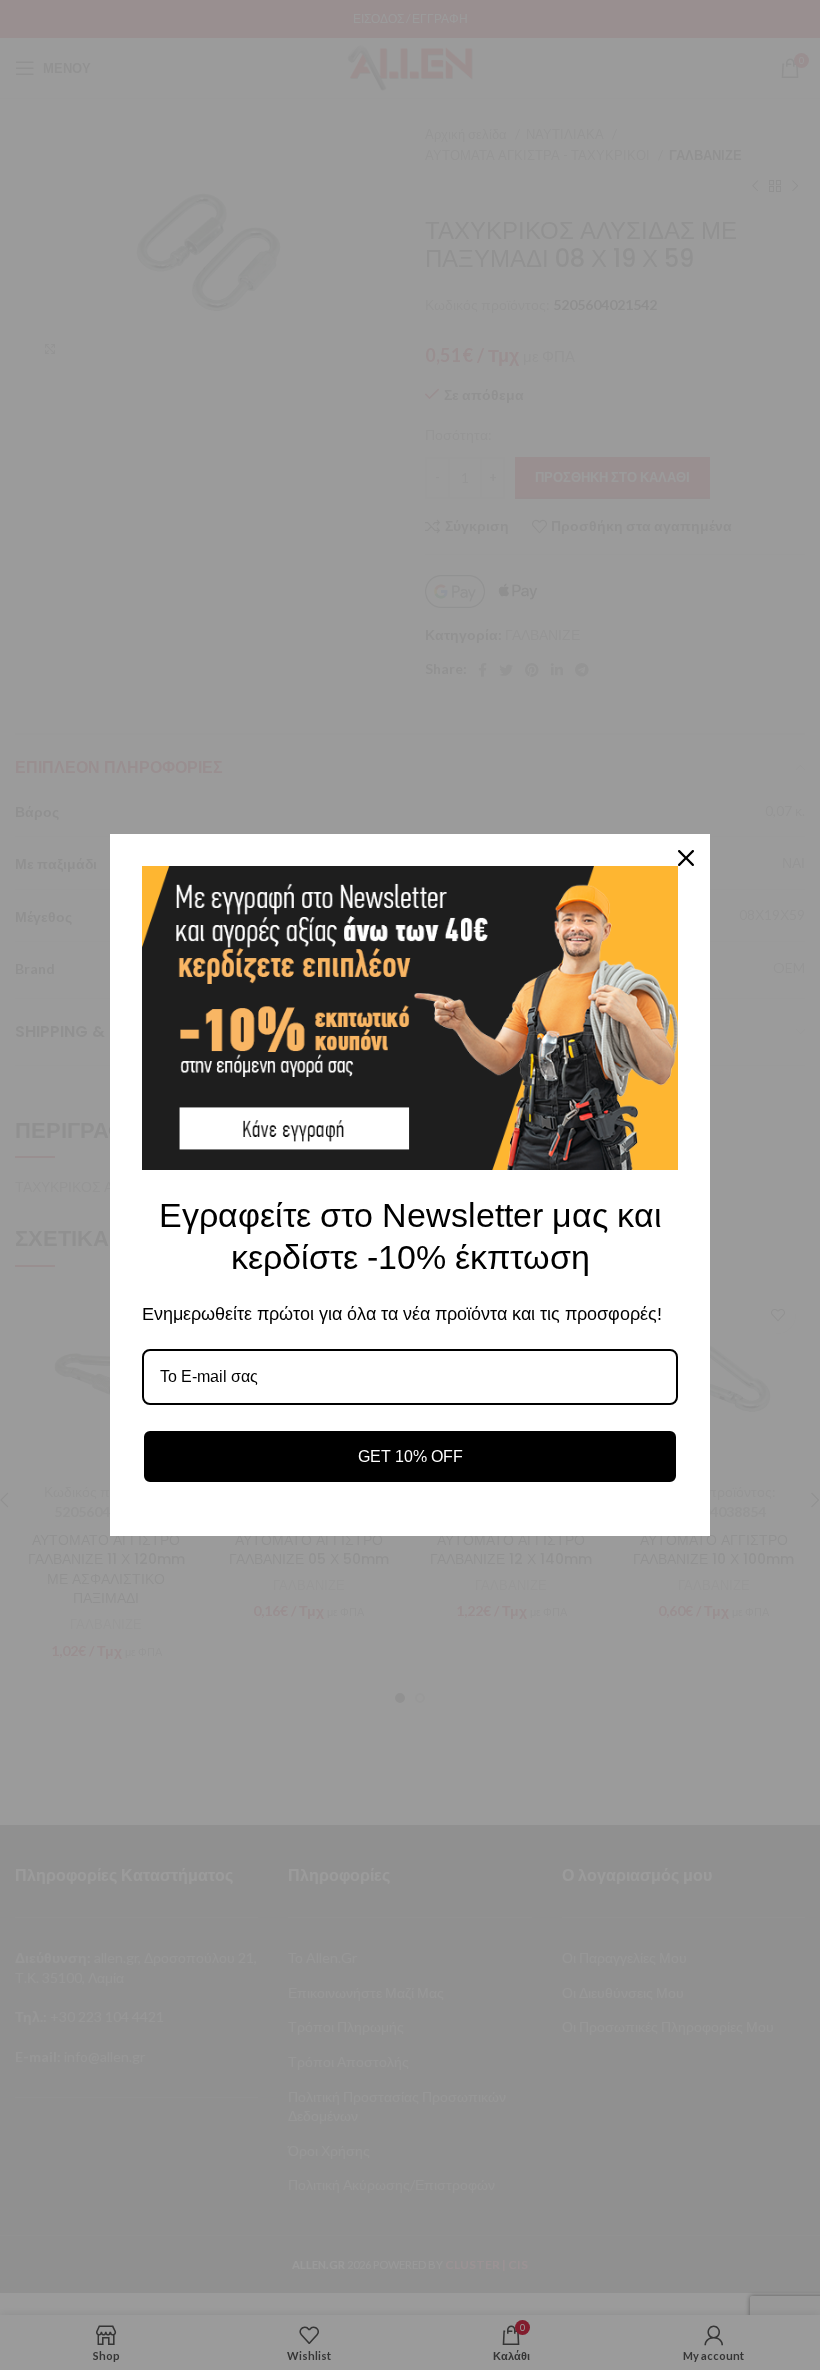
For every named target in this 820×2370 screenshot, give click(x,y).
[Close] (686, 858)
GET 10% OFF (410, 1456)
